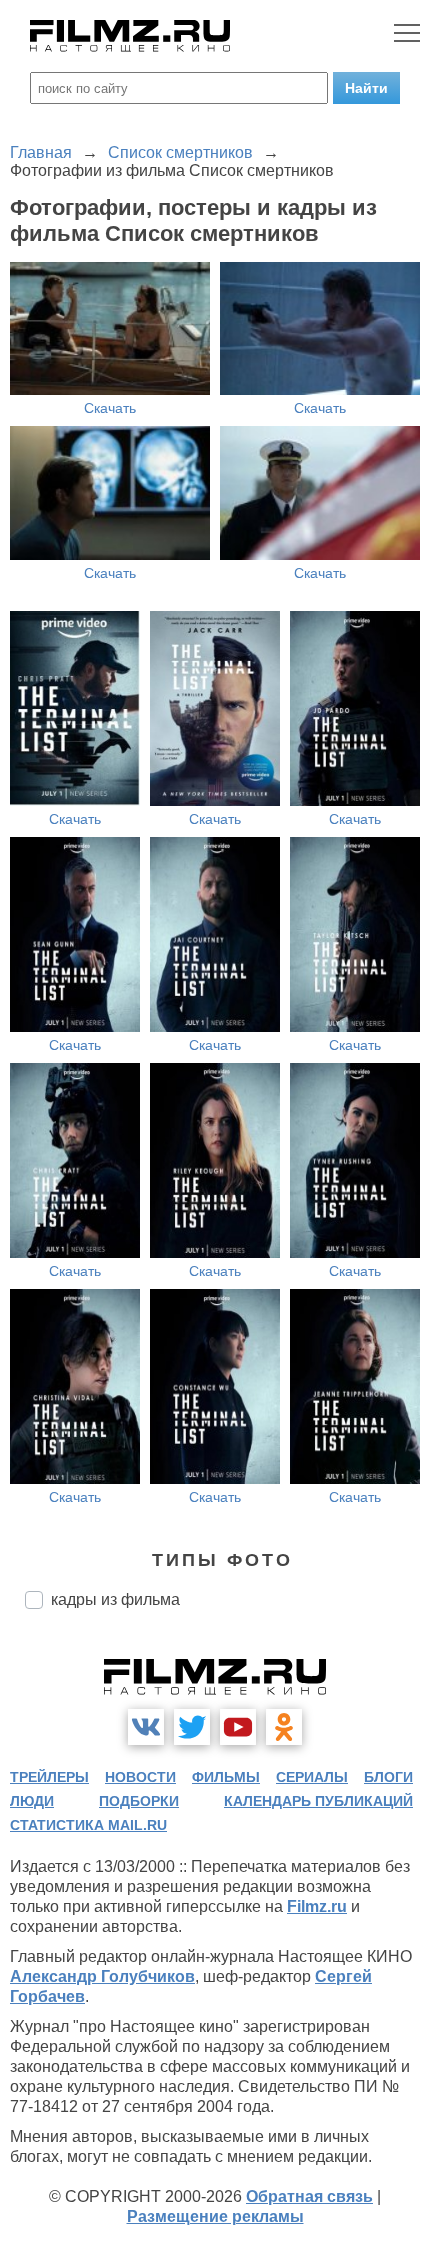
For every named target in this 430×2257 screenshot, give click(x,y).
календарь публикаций (318, 1801)
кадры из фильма (115, 1599)
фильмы (226, 1777)
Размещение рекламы (215, 2216)
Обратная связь (309, 2196)
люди (32, 1801)
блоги (388, 1777)
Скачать (110, 408)
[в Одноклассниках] (284, 1727)
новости (140, 1777)
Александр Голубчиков (102, 1976)
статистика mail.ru (88, 1825)
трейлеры (49, 1777)
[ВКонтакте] (146, 1727)
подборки (139, 1801)
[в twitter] (192, 1727)
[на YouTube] (238, 1727)
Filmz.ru (317, 1906)
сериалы (312, 1777)
